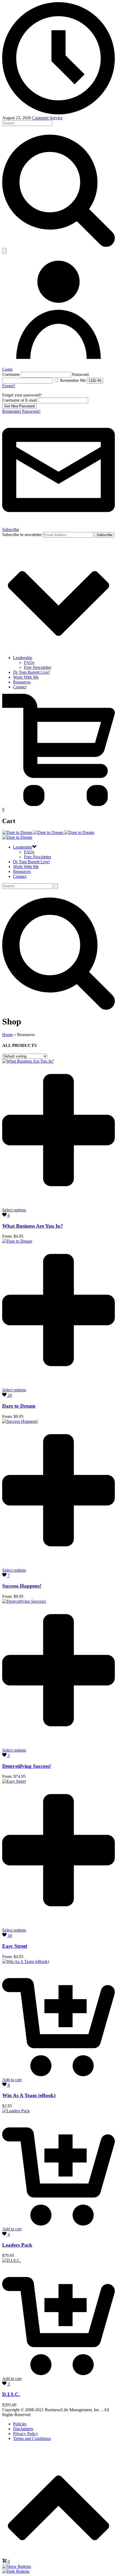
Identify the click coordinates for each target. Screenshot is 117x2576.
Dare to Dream (19, 1406)
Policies (20, 2424)
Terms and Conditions (32, 2438)
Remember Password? (21, 411)
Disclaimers (23, 2429)
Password (80, 374)
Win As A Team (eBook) (29, 2095)
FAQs (29, 662)
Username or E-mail (19, 400)
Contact (20, 687)
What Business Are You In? (33, 1226)
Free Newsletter (38, 667)
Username (11, 374)
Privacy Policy (26, 2434)
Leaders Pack (17, 2245)
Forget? (9, 386)
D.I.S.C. (11, 2394)
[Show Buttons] (17, 2566)
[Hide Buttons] (16, 2571)
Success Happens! (22, 1586)
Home (7, 1035)
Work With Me (26, 677)
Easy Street (15, 1946)
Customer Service (47, 118)
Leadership (23, 658)
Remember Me (73, 380)
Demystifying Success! (27, 1766)
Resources (22, 682)
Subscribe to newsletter (22, 535)
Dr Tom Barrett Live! (31, 672)
